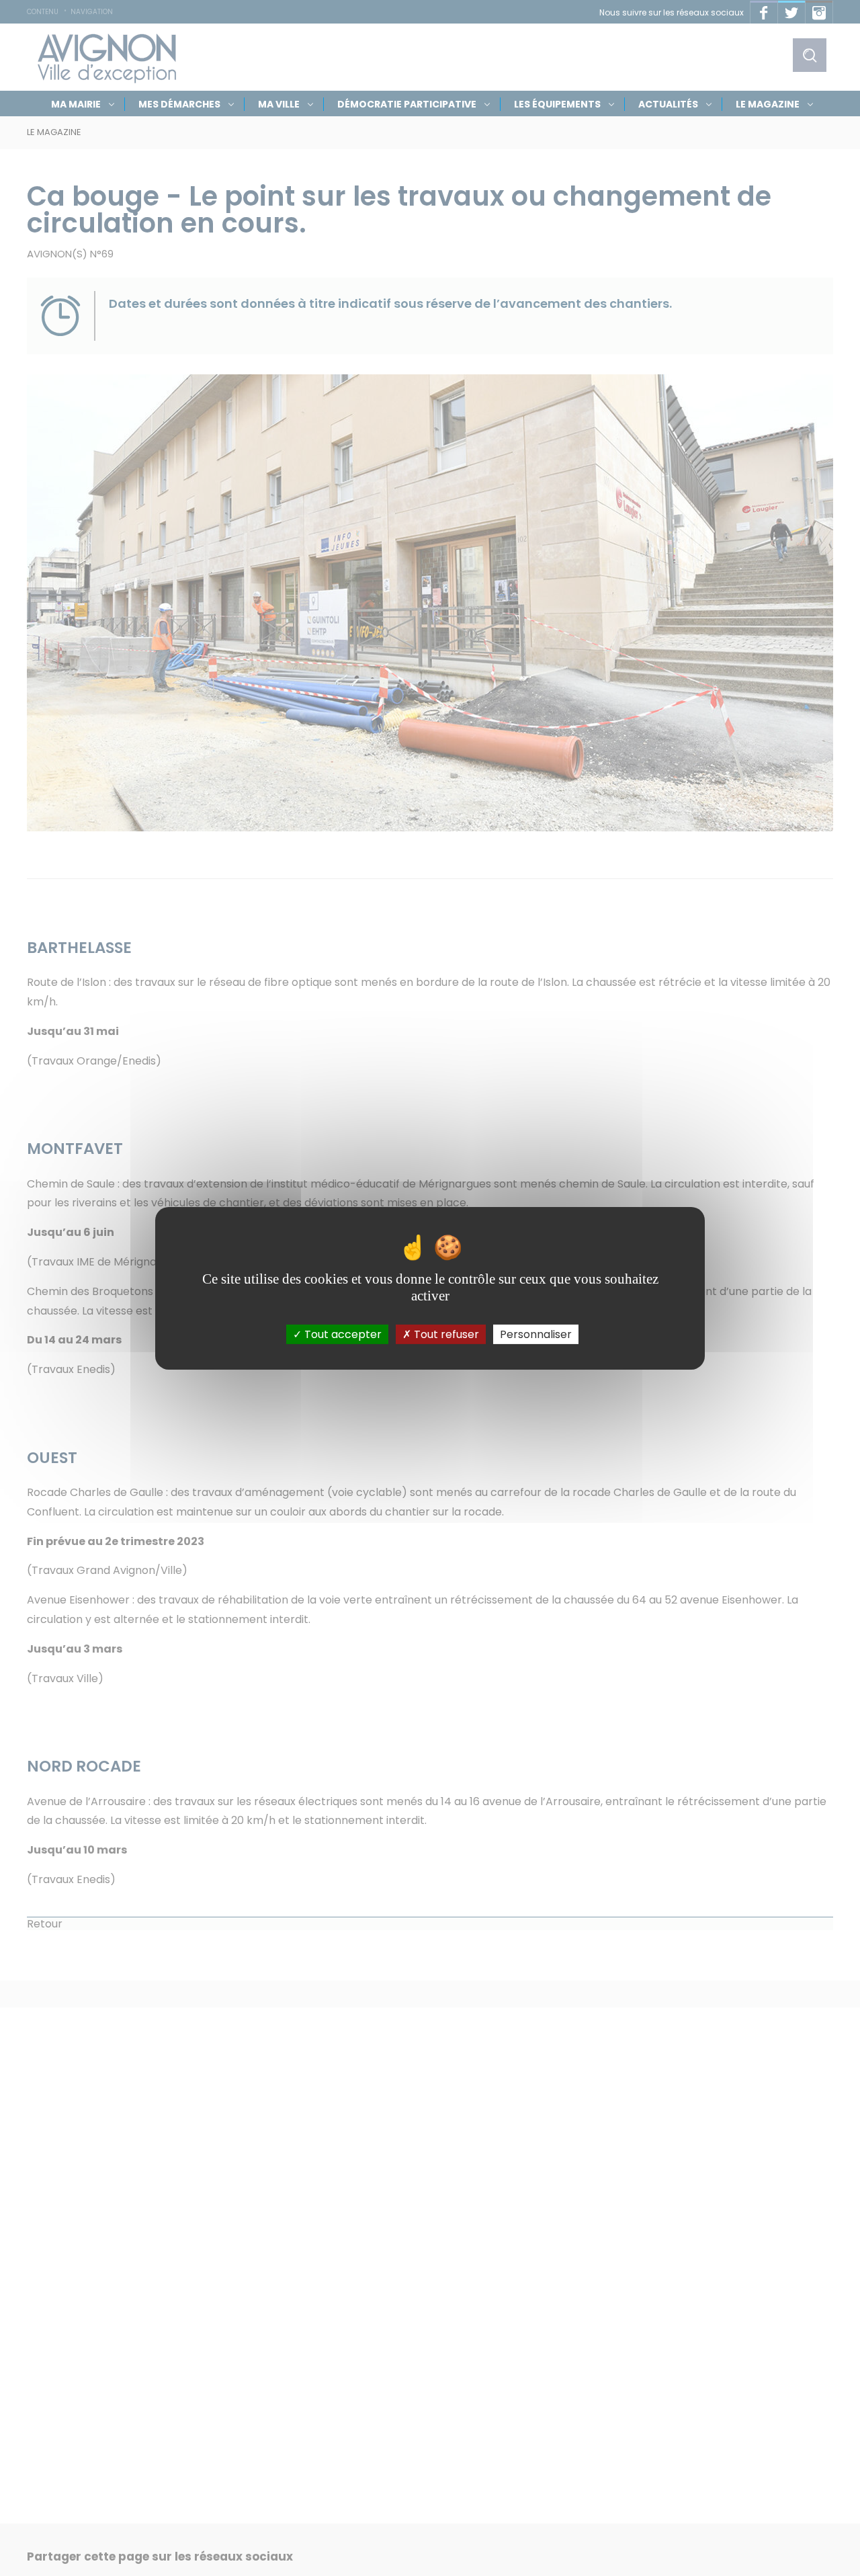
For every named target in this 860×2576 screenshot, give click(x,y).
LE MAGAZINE (768, 104)
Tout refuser (445, 1334)
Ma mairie (76, 104)
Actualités (668, 104)
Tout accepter (342, 1334)
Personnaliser (536, 1334)
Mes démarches (179, 104)
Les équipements (557, 104)
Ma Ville (279, 104)
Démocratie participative (407, 104)
